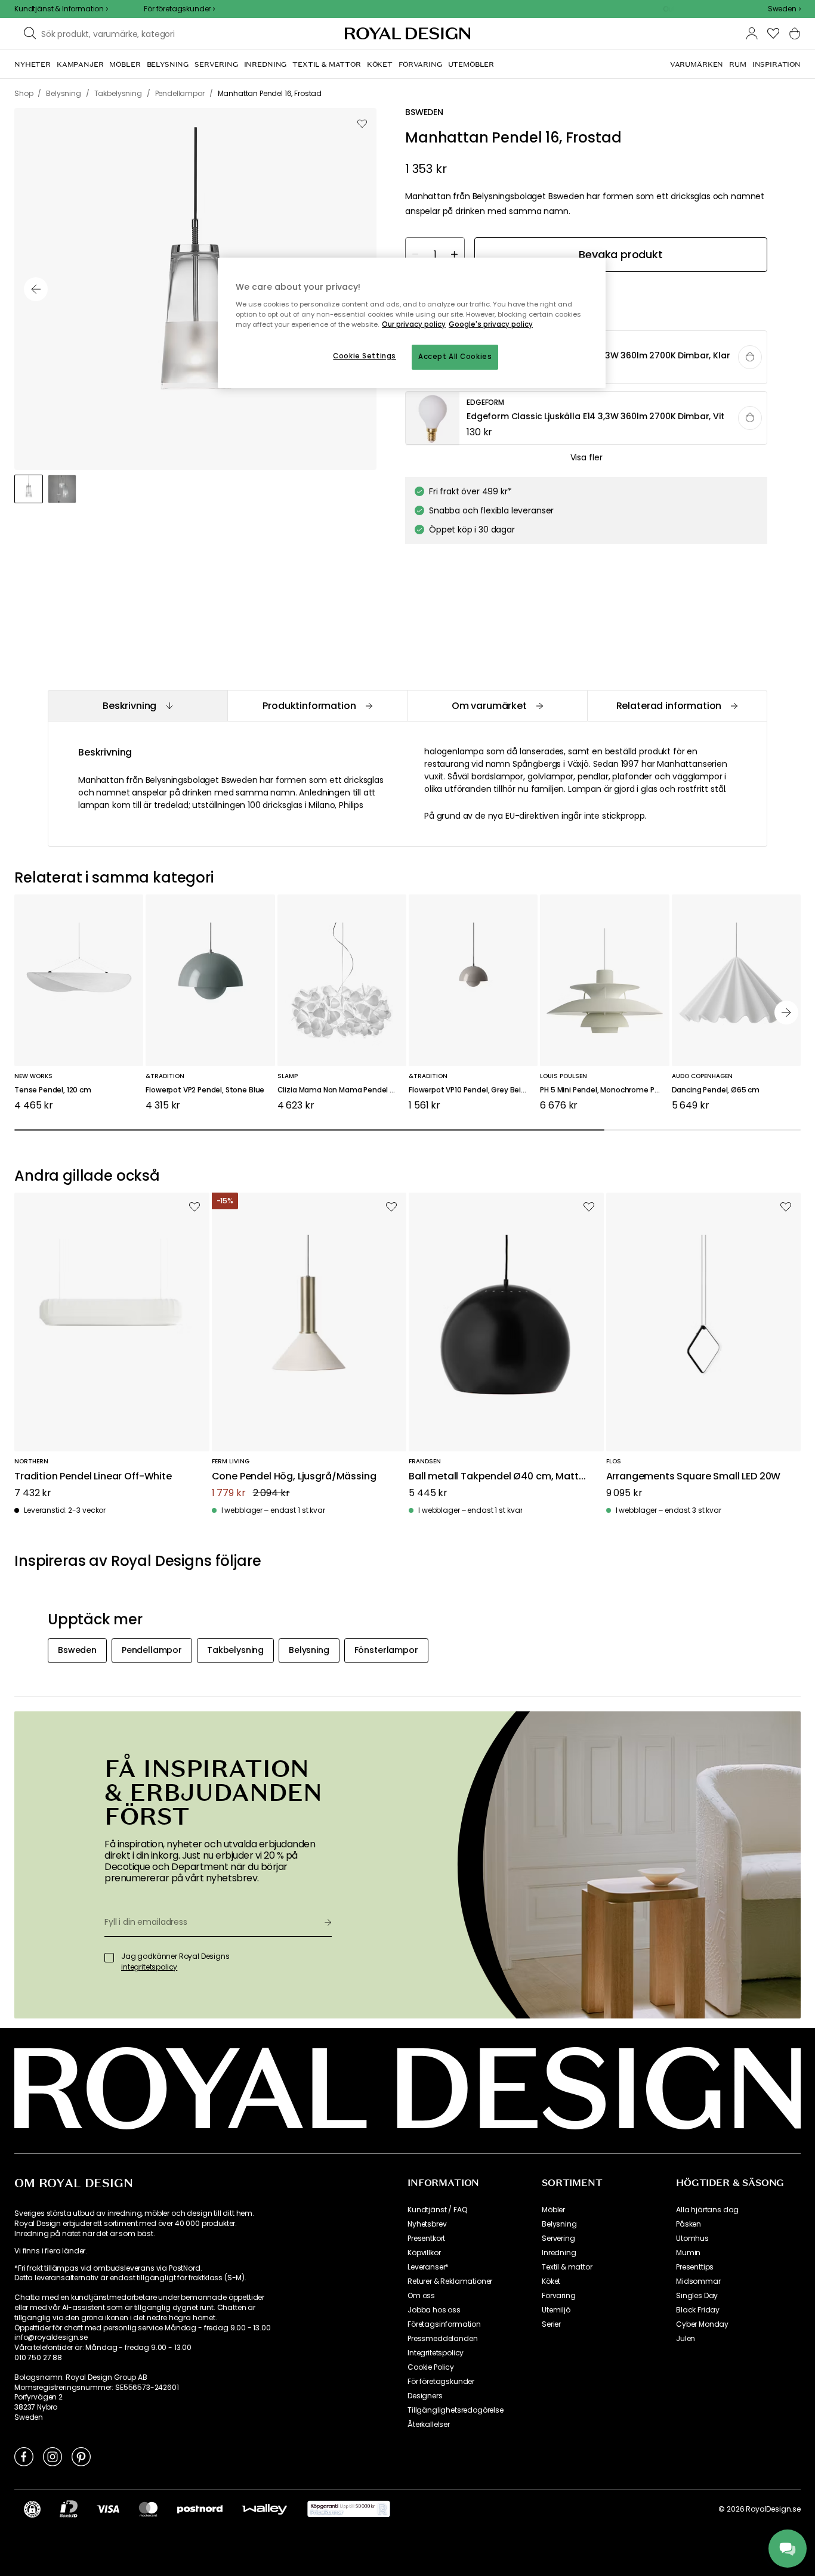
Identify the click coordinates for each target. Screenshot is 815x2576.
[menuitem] (33, 64)
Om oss (421, 2296)
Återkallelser (429, 2425)
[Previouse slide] (36, 289)
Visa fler (586, 457)
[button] (784, 9)
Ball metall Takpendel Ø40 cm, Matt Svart (494, 1477)
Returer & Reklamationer (450, 2281)
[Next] (786, 1013)
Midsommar (698, 2281)
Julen (686, 2339)
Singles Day (697, 2296)
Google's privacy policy (491, 324)
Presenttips (695, 2267)
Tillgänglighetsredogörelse (456, 2410)
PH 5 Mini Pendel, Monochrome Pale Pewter (604, 1090)
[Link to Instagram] (53, 2456)
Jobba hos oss (434, 2310)
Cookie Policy (431, 2367)
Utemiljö (556, 2310)
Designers (425, 2396)
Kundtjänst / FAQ (437, 2210)
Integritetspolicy (436, 2353)
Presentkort (426, 2238)
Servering (558, 2238)
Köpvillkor (424, 2253)
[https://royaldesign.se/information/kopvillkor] (349, 2509)
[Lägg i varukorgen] (750, 357)
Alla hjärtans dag (707, 2210)
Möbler (553, 2210)
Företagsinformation (444, 2324)
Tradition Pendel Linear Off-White (93, 1477)
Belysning (559, 2224)
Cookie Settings (365, 356)
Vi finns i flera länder (50, 2251)
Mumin (688, 2253)
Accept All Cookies (455, 357)
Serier (551, 2324)
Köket (551, 2281)
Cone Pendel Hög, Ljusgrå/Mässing (294, 1477)
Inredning (559, 2253)
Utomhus (692, 2238)
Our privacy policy (414, 324)
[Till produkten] (587, 419)
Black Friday (698, 2310)
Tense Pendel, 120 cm (53, 1090)
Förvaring (559, 2296)
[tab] (138, 706)
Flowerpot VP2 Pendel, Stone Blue (205, 1090)
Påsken (689, 2224)
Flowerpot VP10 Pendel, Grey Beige (470, 1090)
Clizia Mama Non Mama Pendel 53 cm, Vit (342, 1090)
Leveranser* (428, 2267)
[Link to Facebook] (24, 2456)
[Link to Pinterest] (81, 2456)
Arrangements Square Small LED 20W (694, 1477)
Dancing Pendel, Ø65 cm (716, 1090)
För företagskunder (441, 2382)
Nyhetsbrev (427, 2224)
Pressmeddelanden (442, 2339)
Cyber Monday (702, 2324)
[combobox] (784, 9)
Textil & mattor (567, 2267)
